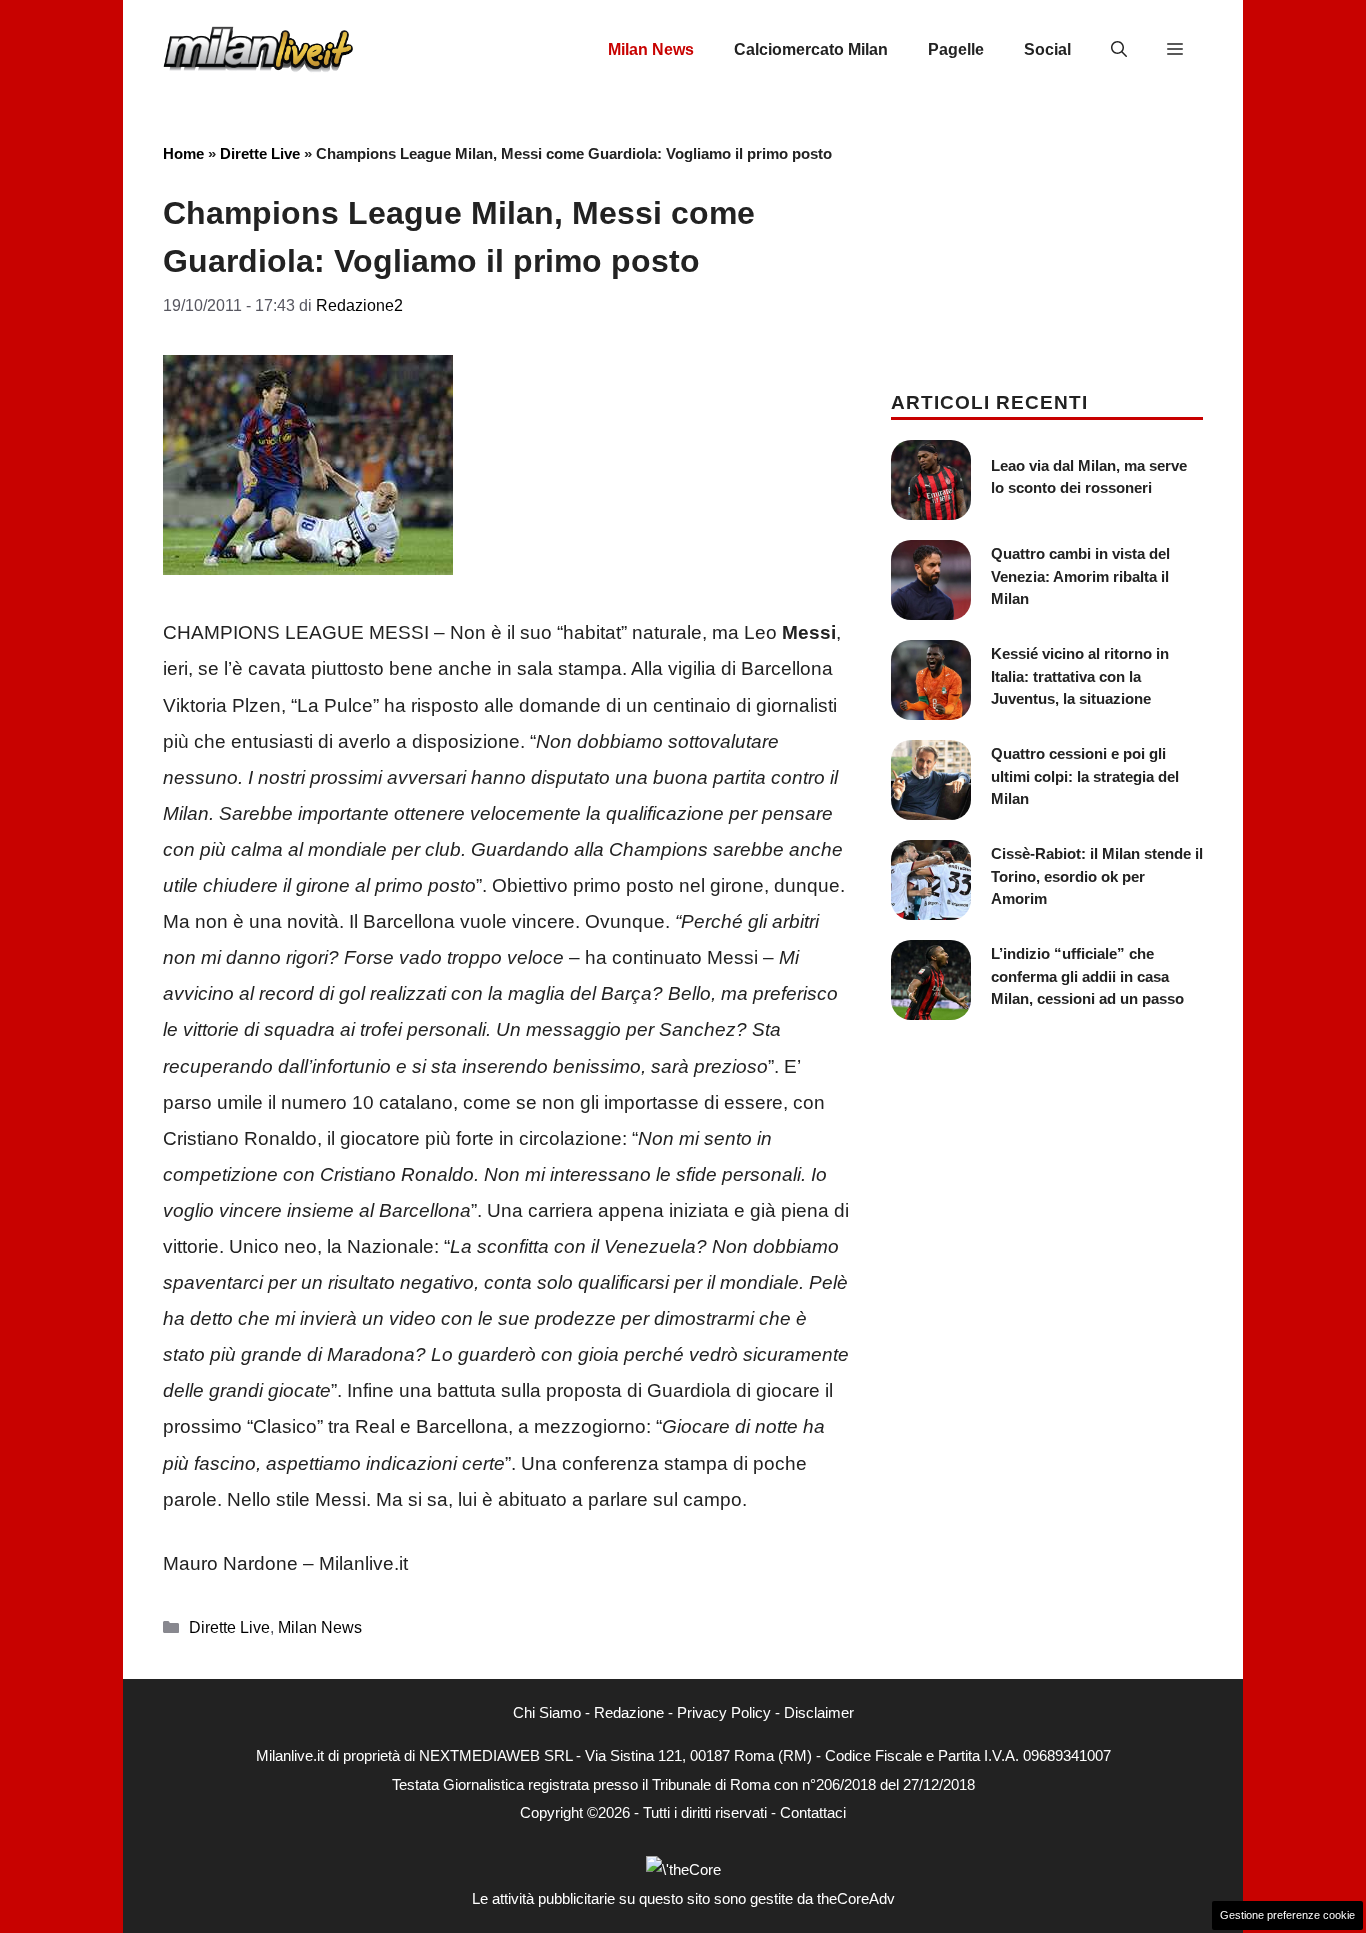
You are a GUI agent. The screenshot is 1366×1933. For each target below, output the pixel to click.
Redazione (629, 1712)
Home (183, 153)
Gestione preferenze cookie (1287, 1915)
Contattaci (813, 1812)
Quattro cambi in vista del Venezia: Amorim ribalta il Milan (1080, 576)
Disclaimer (819, 1712)
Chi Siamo (547, 1712)
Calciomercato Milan (811, 49)
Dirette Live (260, 153)
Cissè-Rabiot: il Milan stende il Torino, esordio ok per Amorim (1097, 876)
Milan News (651, 49)
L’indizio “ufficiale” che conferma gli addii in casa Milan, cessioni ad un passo (1087, 976)
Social (1047, 49)
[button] (1119, 50)
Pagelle (956, 49)
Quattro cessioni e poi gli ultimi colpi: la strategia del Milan (1085, 776)
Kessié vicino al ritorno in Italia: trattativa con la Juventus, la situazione (1080, 676)
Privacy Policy (724, 1712)
